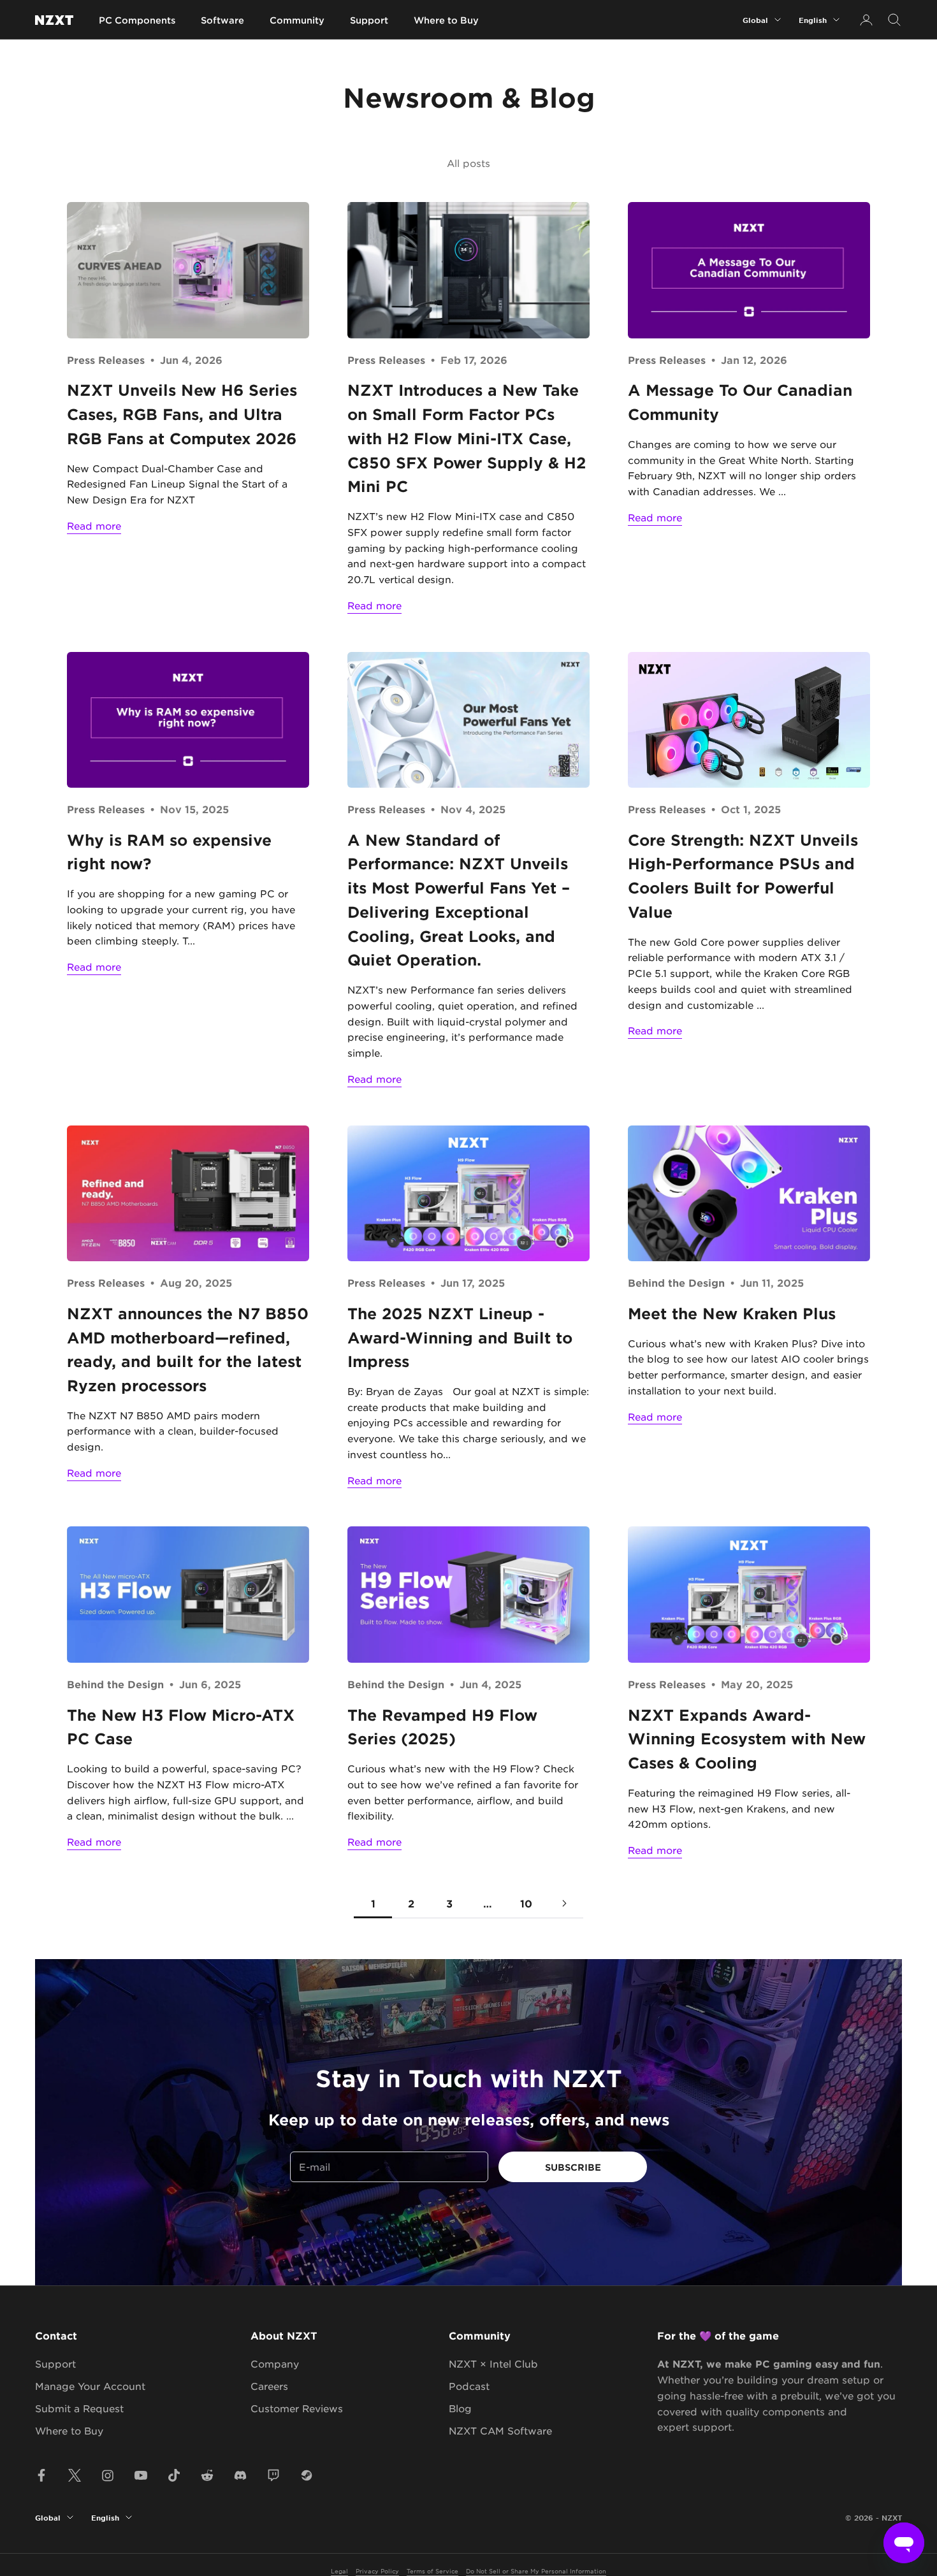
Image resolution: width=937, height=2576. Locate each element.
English (813, 20)
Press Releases (106, 359)
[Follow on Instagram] (108, 2475)
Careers (269, 2386)
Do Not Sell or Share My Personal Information (536, 2571)
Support (369, 20)
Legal (339, 2571)
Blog (460, 2408)
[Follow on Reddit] (207, 2475)
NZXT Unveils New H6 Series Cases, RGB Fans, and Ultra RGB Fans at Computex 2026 (182, 414)
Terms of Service (432, 2571)
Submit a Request (79, 2408)
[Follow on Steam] (307, 2475)
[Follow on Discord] (240, 2475)
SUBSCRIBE (573, 2167)
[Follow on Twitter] (75, 2475)
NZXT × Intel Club (493, 2363)
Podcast (469, 2386)
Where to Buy (446, 20)
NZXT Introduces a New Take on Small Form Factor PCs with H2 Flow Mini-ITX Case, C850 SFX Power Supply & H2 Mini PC (467, 438)
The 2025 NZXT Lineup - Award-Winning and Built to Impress (460, 1337)
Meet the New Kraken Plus (732, 1313)
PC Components (137, 20)
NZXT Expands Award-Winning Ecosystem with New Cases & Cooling (747, 1739)
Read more (94, 525)
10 (526, 1903)
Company (275, 2363)
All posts (468, 163)
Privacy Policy (377, 2571)
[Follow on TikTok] (174, 2475)
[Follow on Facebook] (41, 2475)
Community (297, 20)
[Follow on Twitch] (273, 2475)
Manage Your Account (90, 2386)
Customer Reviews (297, 2408)
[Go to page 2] (564, 1903)
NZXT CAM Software (500, 2430)
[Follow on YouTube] (141, 2475)
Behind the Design (676, 1282)
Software (222, 20)
